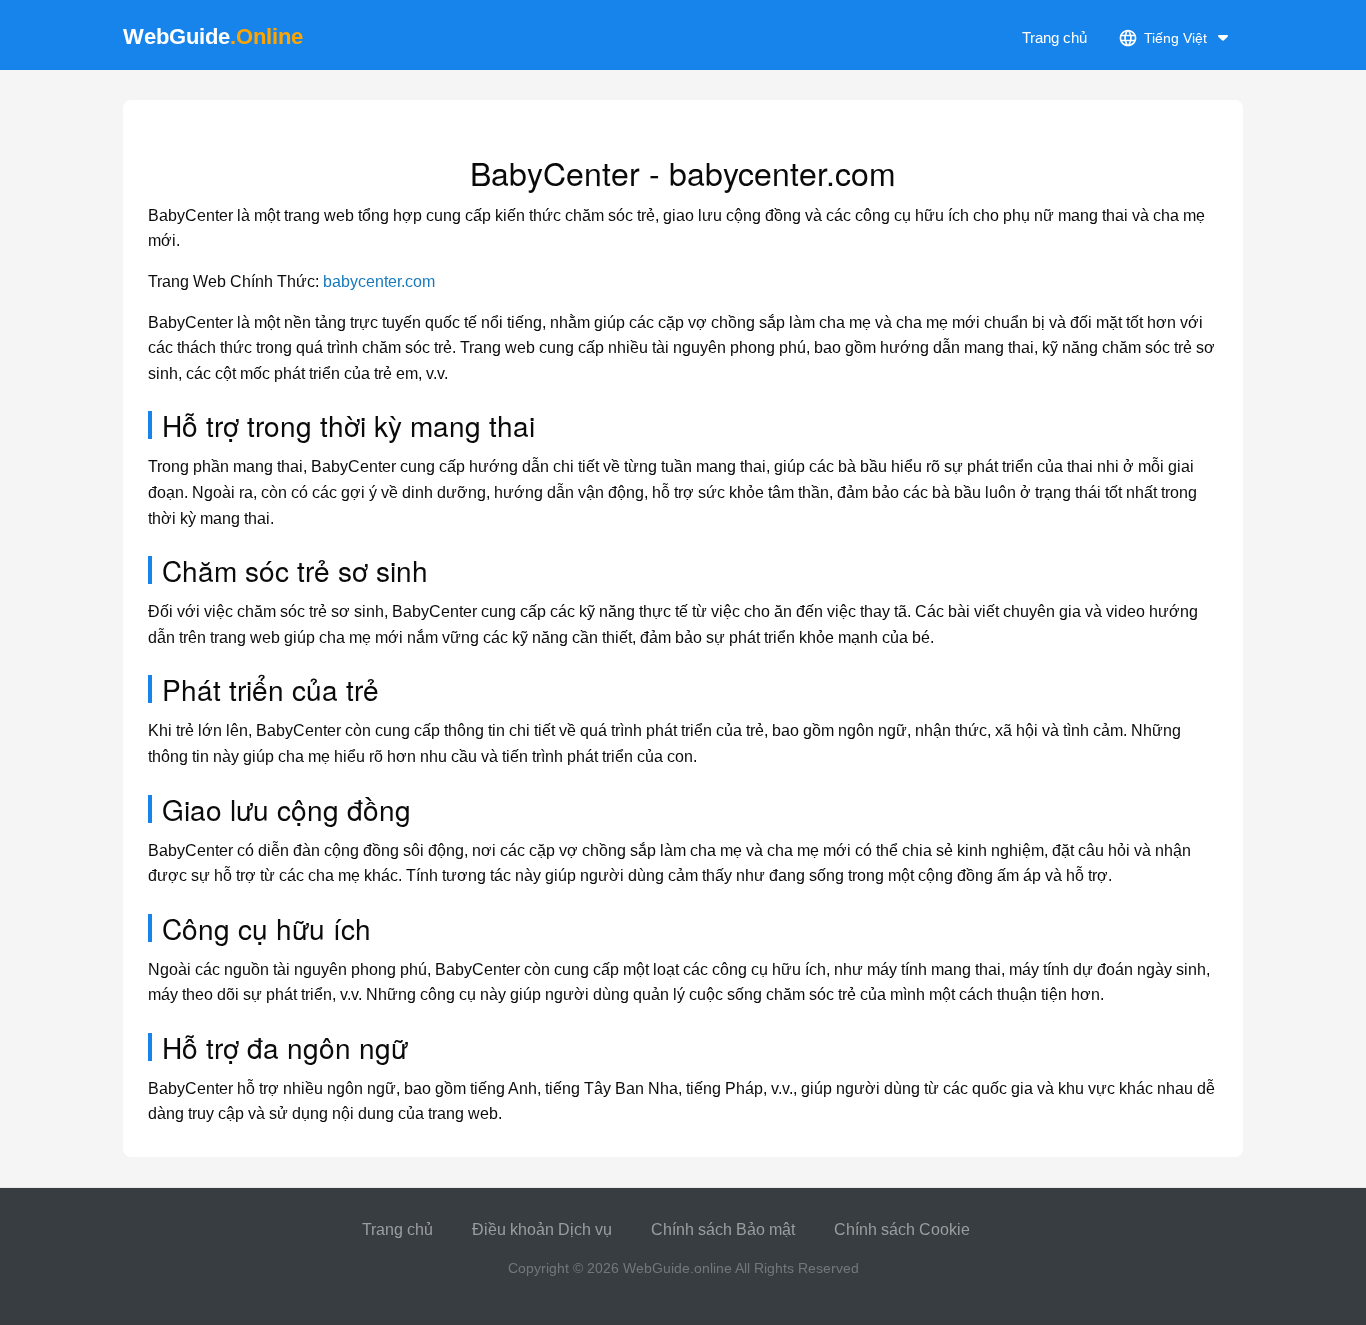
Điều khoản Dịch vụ (542, 1229)
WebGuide (213, 36)
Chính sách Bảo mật (723, 1229)
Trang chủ (1054, 37)
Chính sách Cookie (902, 1229)
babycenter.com (379, 281)
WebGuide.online (677, 1268)
